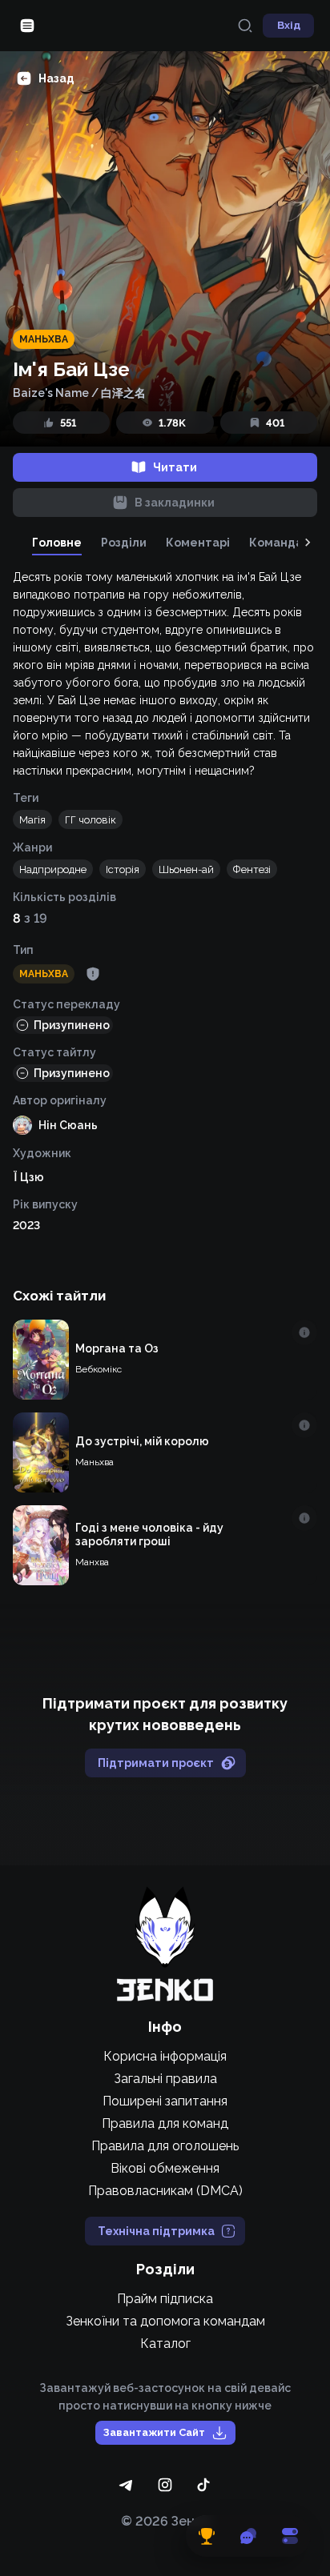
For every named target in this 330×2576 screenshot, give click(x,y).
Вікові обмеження (165, 2168)
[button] (32, 819)
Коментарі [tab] (198, 543)
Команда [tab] (276, 543)
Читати (175, 467)
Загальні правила (165, 2079)
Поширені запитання (165, 2101)
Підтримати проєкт (156, 1763)
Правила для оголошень (165, 2146)
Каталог (165, 2344)
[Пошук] (245, 26)
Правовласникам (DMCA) (165, 2191)
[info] (304, 1332)
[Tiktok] (203, 2485)
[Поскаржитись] (93, 974)
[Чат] (248, 2536)
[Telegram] (127, 2485)
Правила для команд (165, 2123)
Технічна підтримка (156, 2231)
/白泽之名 (119, 393)
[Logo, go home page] (165, 1944)
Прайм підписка (165, 2299)
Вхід (289, 25)
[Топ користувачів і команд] (207, 2536)
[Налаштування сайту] (290, 2536)
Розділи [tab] (124, 543)
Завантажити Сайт (154, 2432)
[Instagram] (165, 2485)
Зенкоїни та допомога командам (165, 2321)
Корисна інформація (165, 2056)
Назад (56, 78)
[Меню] (27, 26)
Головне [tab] (57, 543)
